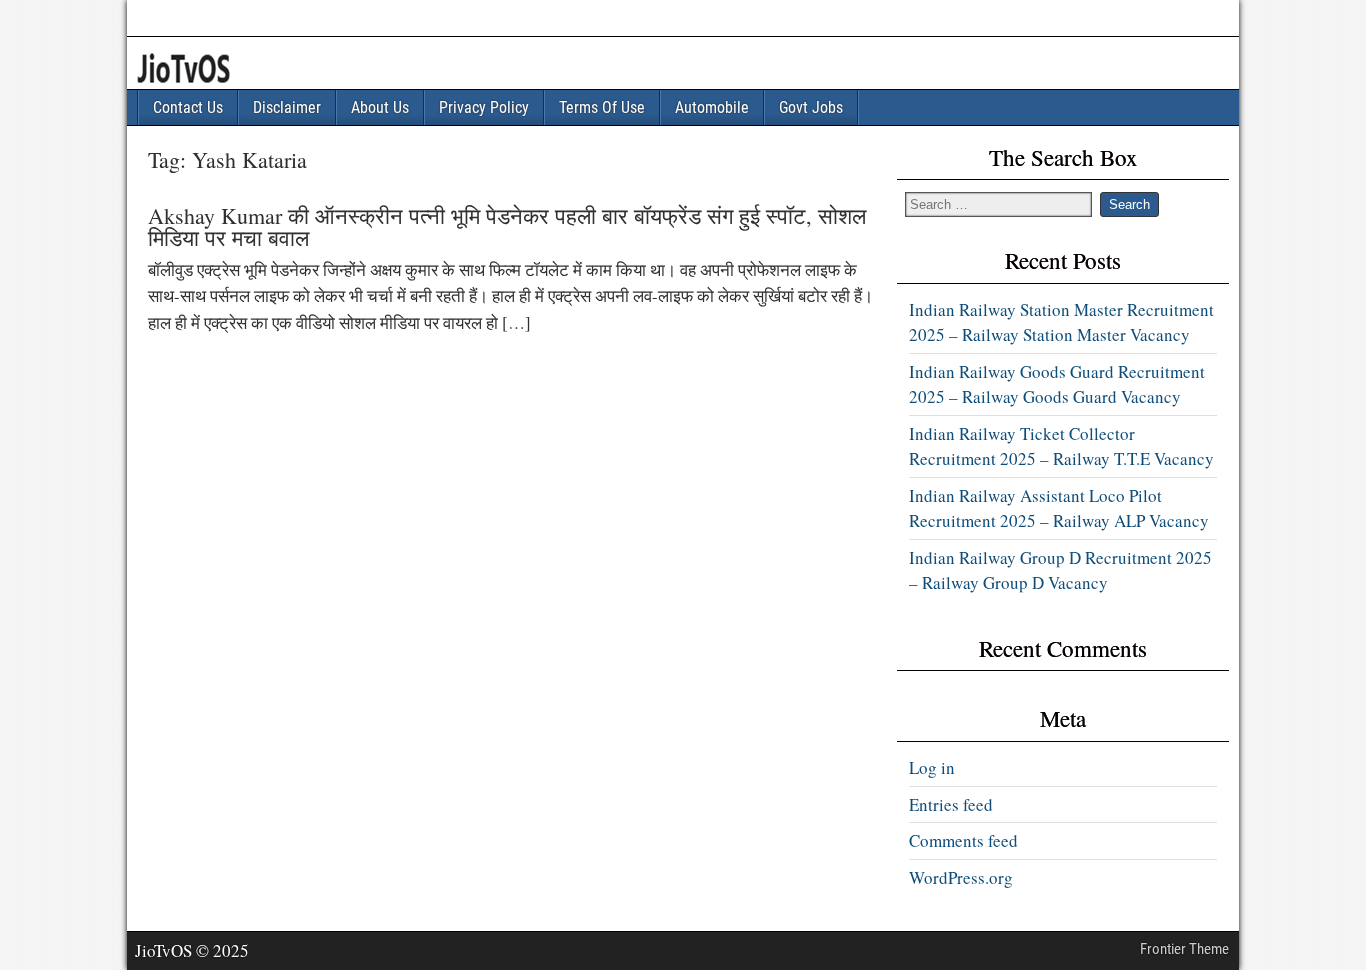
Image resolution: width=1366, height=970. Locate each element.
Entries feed (951, 804)
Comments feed (963, 840)
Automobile (712, 107)
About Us (380, 107)
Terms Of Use (602, 107)
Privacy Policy (484, 107)
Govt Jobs (811, 107)
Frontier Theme (1184, 949)
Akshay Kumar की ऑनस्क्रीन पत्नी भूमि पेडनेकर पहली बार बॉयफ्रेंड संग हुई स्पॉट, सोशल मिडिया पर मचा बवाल (507, 226)
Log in (932, 767)
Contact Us (188, 107)
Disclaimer (287, 107)
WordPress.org (961, 877)
